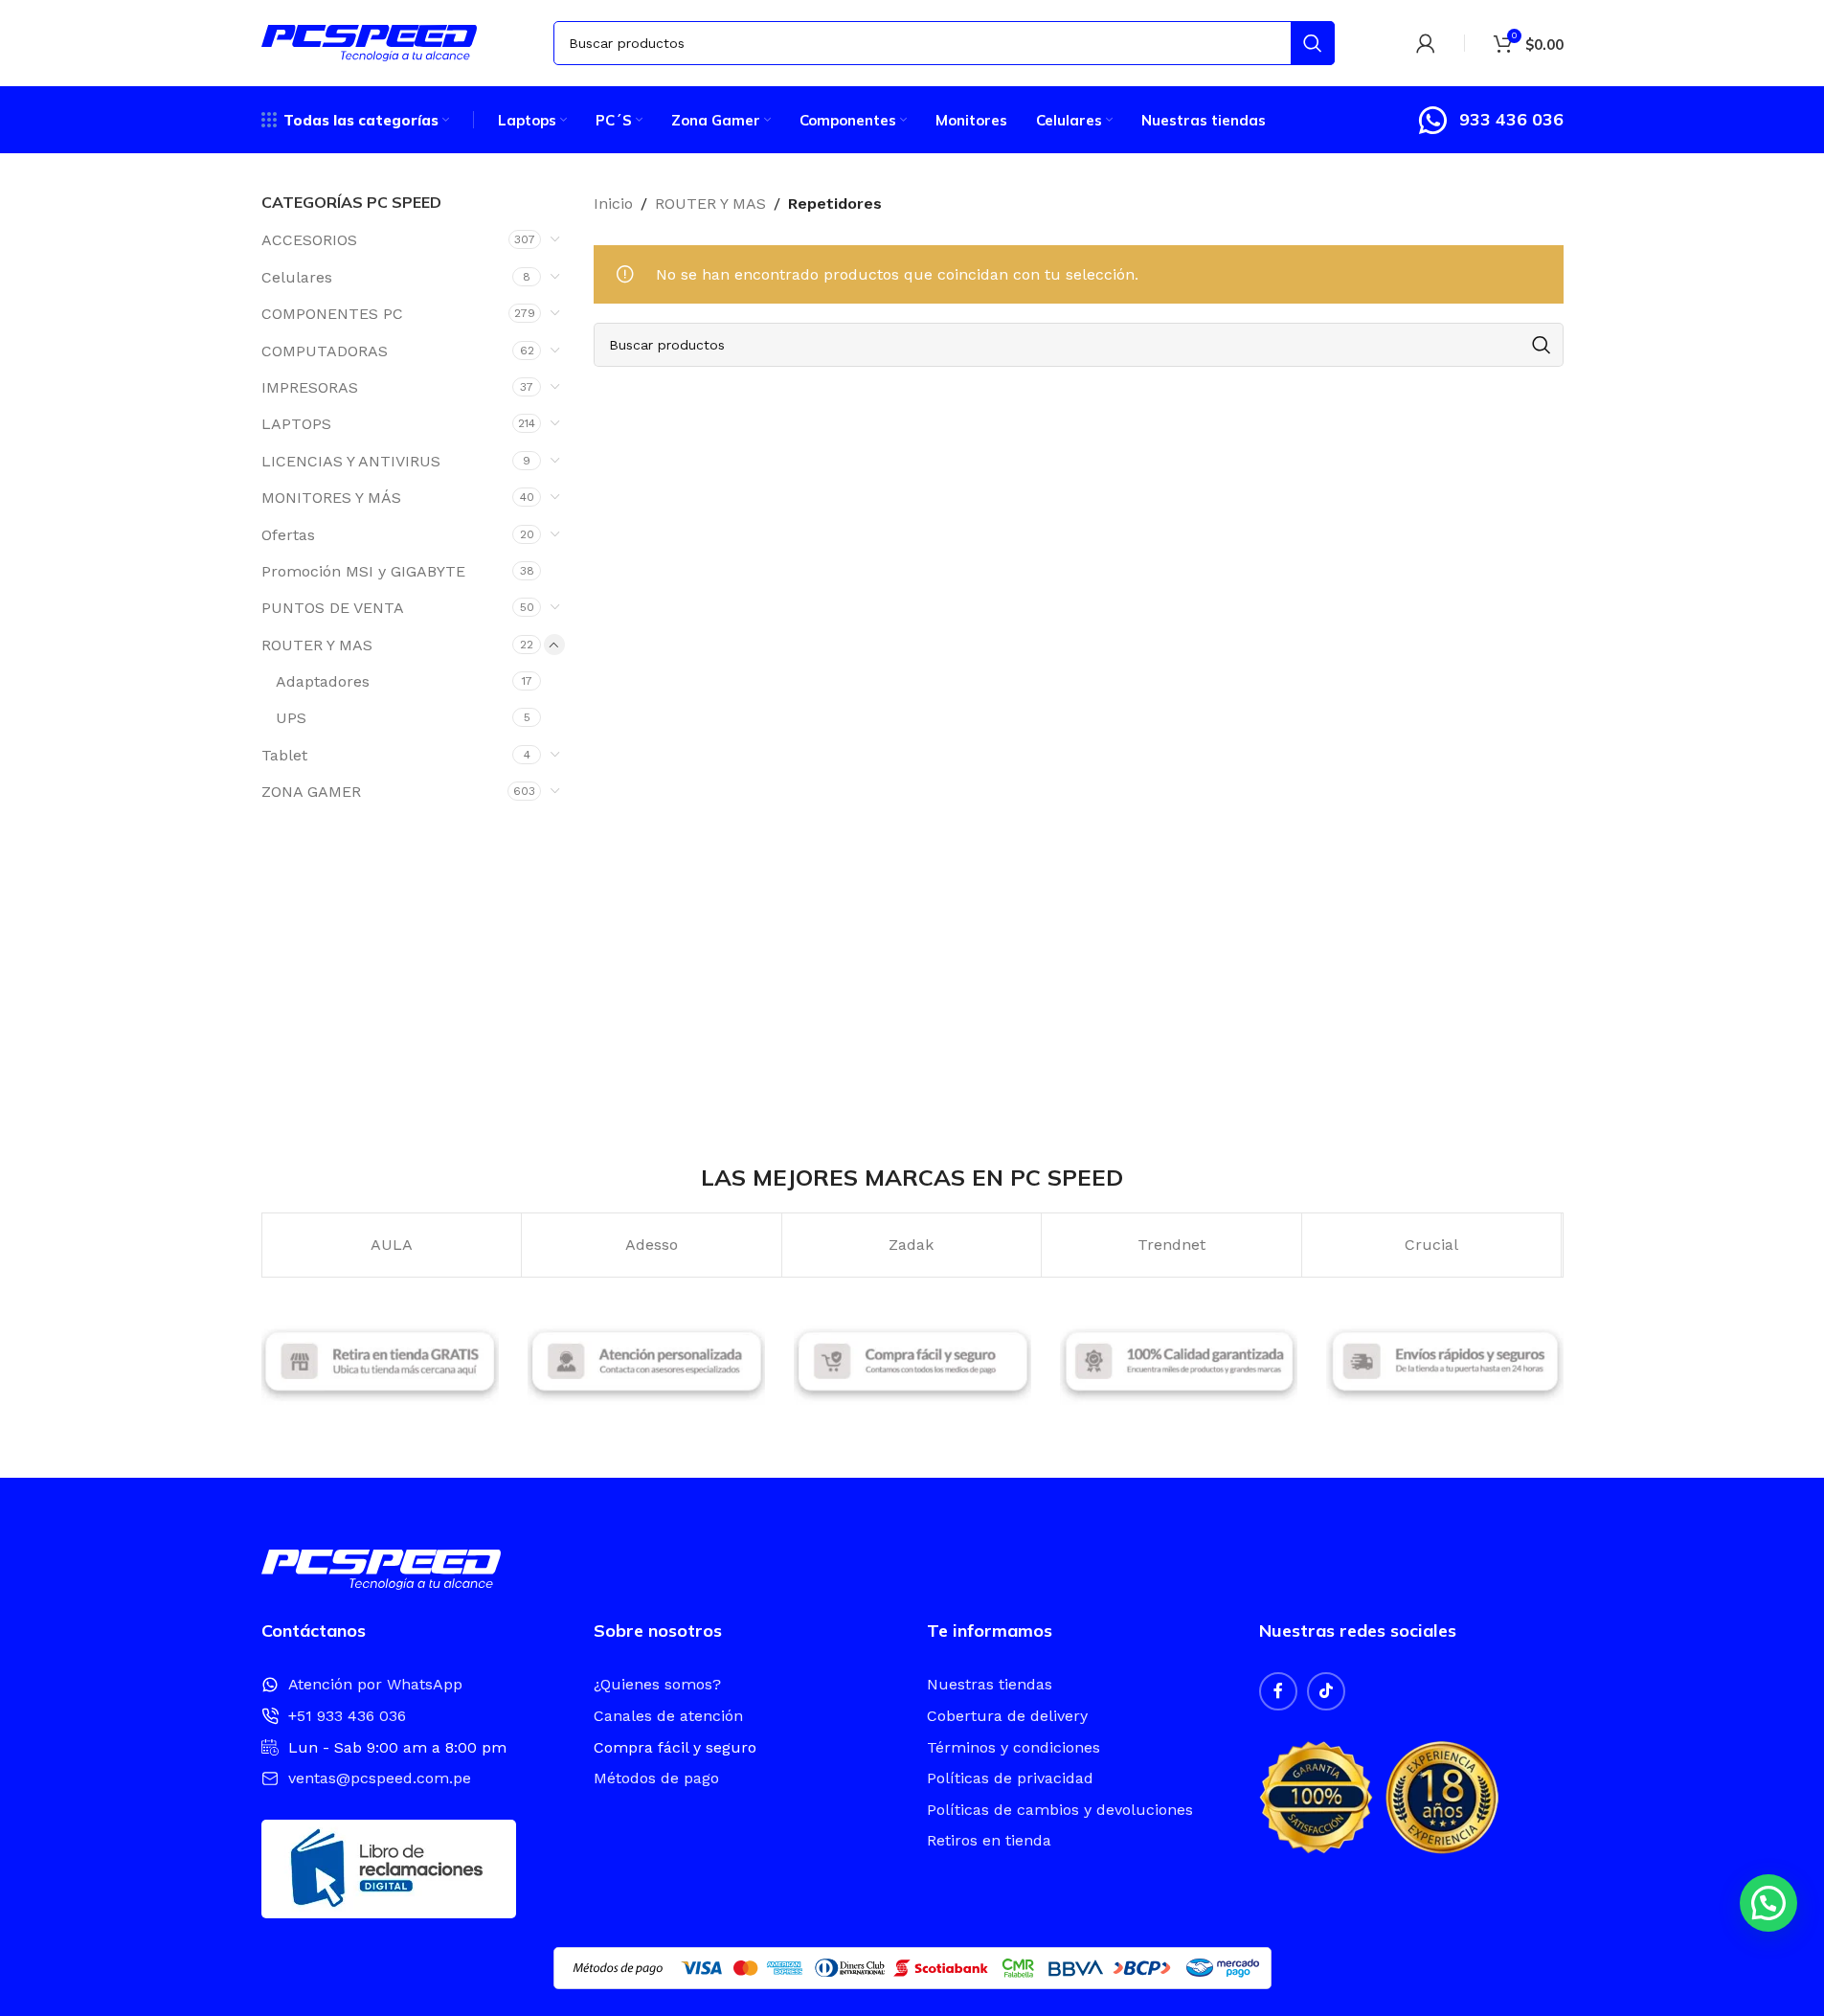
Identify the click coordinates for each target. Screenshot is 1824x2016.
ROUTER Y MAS (317, 645)
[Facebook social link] (1278, 1691)
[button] (1768, 1903)
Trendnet (1171, 1245)
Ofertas (288, 535)
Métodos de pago (656, 1778)
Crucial (1431, 1245)
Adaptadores (323, 681)
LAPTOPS (296, 424)
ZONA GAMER (311, 792)
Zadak (911, 1245)
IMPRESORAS (310, 387)
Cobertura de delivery (1007, 1716)
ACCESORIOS (309, 240)
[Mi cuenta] (1426, 43)
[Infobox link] (1490, 120)
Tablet (284, 755)
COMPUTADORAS (325, 351)
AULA (392, 1245)
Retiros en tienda (989, 1840)
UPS (291, 718)
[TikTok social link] (1326, 1691)
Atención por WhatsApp (375, 1684)
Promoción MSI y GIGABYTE (363, 571)
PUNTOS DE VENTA (333, 608)
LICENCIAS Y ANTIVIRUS (351, 461)
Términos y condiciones (1013, 1747)
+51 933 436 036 (347, 1716)
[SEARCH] (1313, 43)
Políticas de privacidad (1010, 1778)
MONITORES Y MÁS (331, 498)
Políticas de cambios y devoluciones (1060, 1810)
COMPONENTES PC (332, 314)
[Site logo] (369, 42)
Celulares (297, 277)
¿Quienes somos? (657, 1684)
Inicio (613, 204)
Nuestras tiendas (990, 1684)
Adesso (652, 1245)
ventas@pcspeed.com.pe (380, 1778)
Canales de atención (668, 1716)
